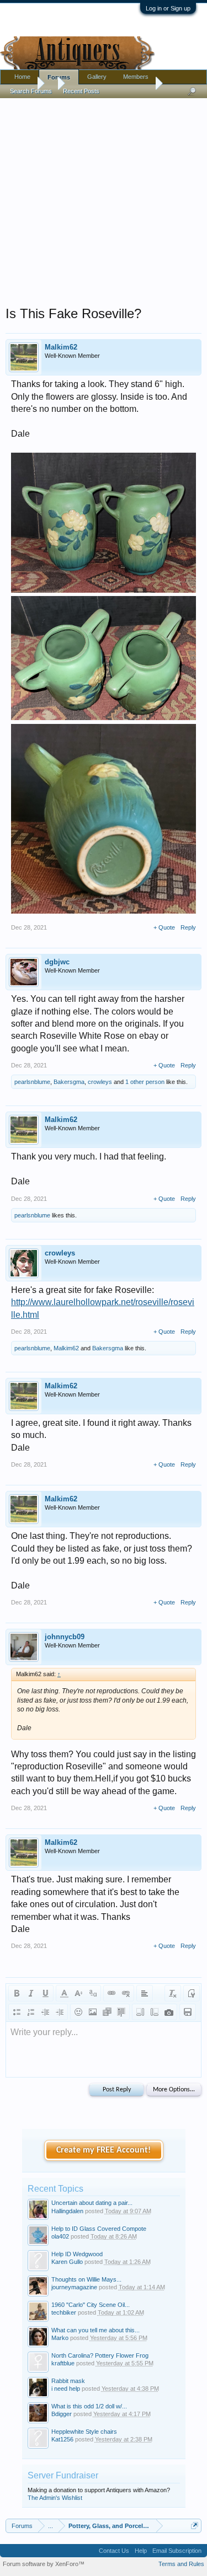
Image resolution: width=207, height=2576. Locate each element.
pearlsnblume (32, 1082)
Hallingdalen (67, 2211)
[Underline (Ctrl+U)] (45, 1993)
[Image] (93, 2012)
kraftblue (63, 2363)
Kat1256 (62, 2439)
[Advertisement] (104, 199)
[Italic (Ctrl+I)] (31, 1993)
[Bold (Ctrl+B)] (17, 1993)
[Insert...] (121, 2012)
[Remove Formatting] (173, 1993)
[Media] (107, 2012)
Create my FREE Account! (104, 2150)
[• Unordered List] (17, 2012)
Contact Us (114, 2551)
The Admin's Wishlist (55, 2498)
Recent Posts (81, 91)
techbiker (64, 2312)
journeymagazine (74, 2287)
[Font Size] (78, 1993)
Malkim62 (61, 347)
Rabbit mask (68, 2381)
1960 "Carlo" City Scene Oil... (91, 2305)
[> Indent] (60, 2012)
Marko (60, 2338)
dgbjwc (57, 962)
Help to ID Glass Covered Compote (99, 2229)
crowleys (100, 1082)
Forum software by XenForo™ (44, 2564)
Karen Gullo (67, 2262)
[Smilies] (78, 2012)
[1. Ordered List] (31, 2012)
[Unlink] (126, 1993)
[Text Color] (64, 1993)
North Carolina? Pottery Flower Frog (100, 2355)
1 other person (145, 1082)
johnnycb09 (65, 1637)
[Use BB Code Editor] (192, 1993)
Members (136, 77)
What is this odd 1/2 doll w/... (89, 2406)
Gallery (97, 77)
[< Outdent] (45, 2012)
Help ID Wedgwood (77, 2254)
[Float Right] (155, 2012)
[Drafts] (188, 2012)
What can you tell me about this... (95, 2330)
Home (22, 77)
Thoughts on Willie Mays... (86, 2279)
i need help (66, 2389)
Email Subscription (177, 2551)
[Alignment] (145, 1993)
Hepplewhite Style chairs (84, 2432)
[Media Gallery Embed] (169, 2012)
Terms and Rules (181, 2564)
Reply (188, 927)
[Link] (112, 1993)
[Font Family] (93, 1993)
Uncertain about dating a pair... (92, 2203)
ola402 (60, 2236)
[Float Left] (140, 2012)
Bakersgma (69, 1082)
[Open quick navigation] (195, 2526)
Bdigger (62, 2414)
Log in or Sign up (168, 8)
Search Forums (31, 91)
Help (141, 2551)
